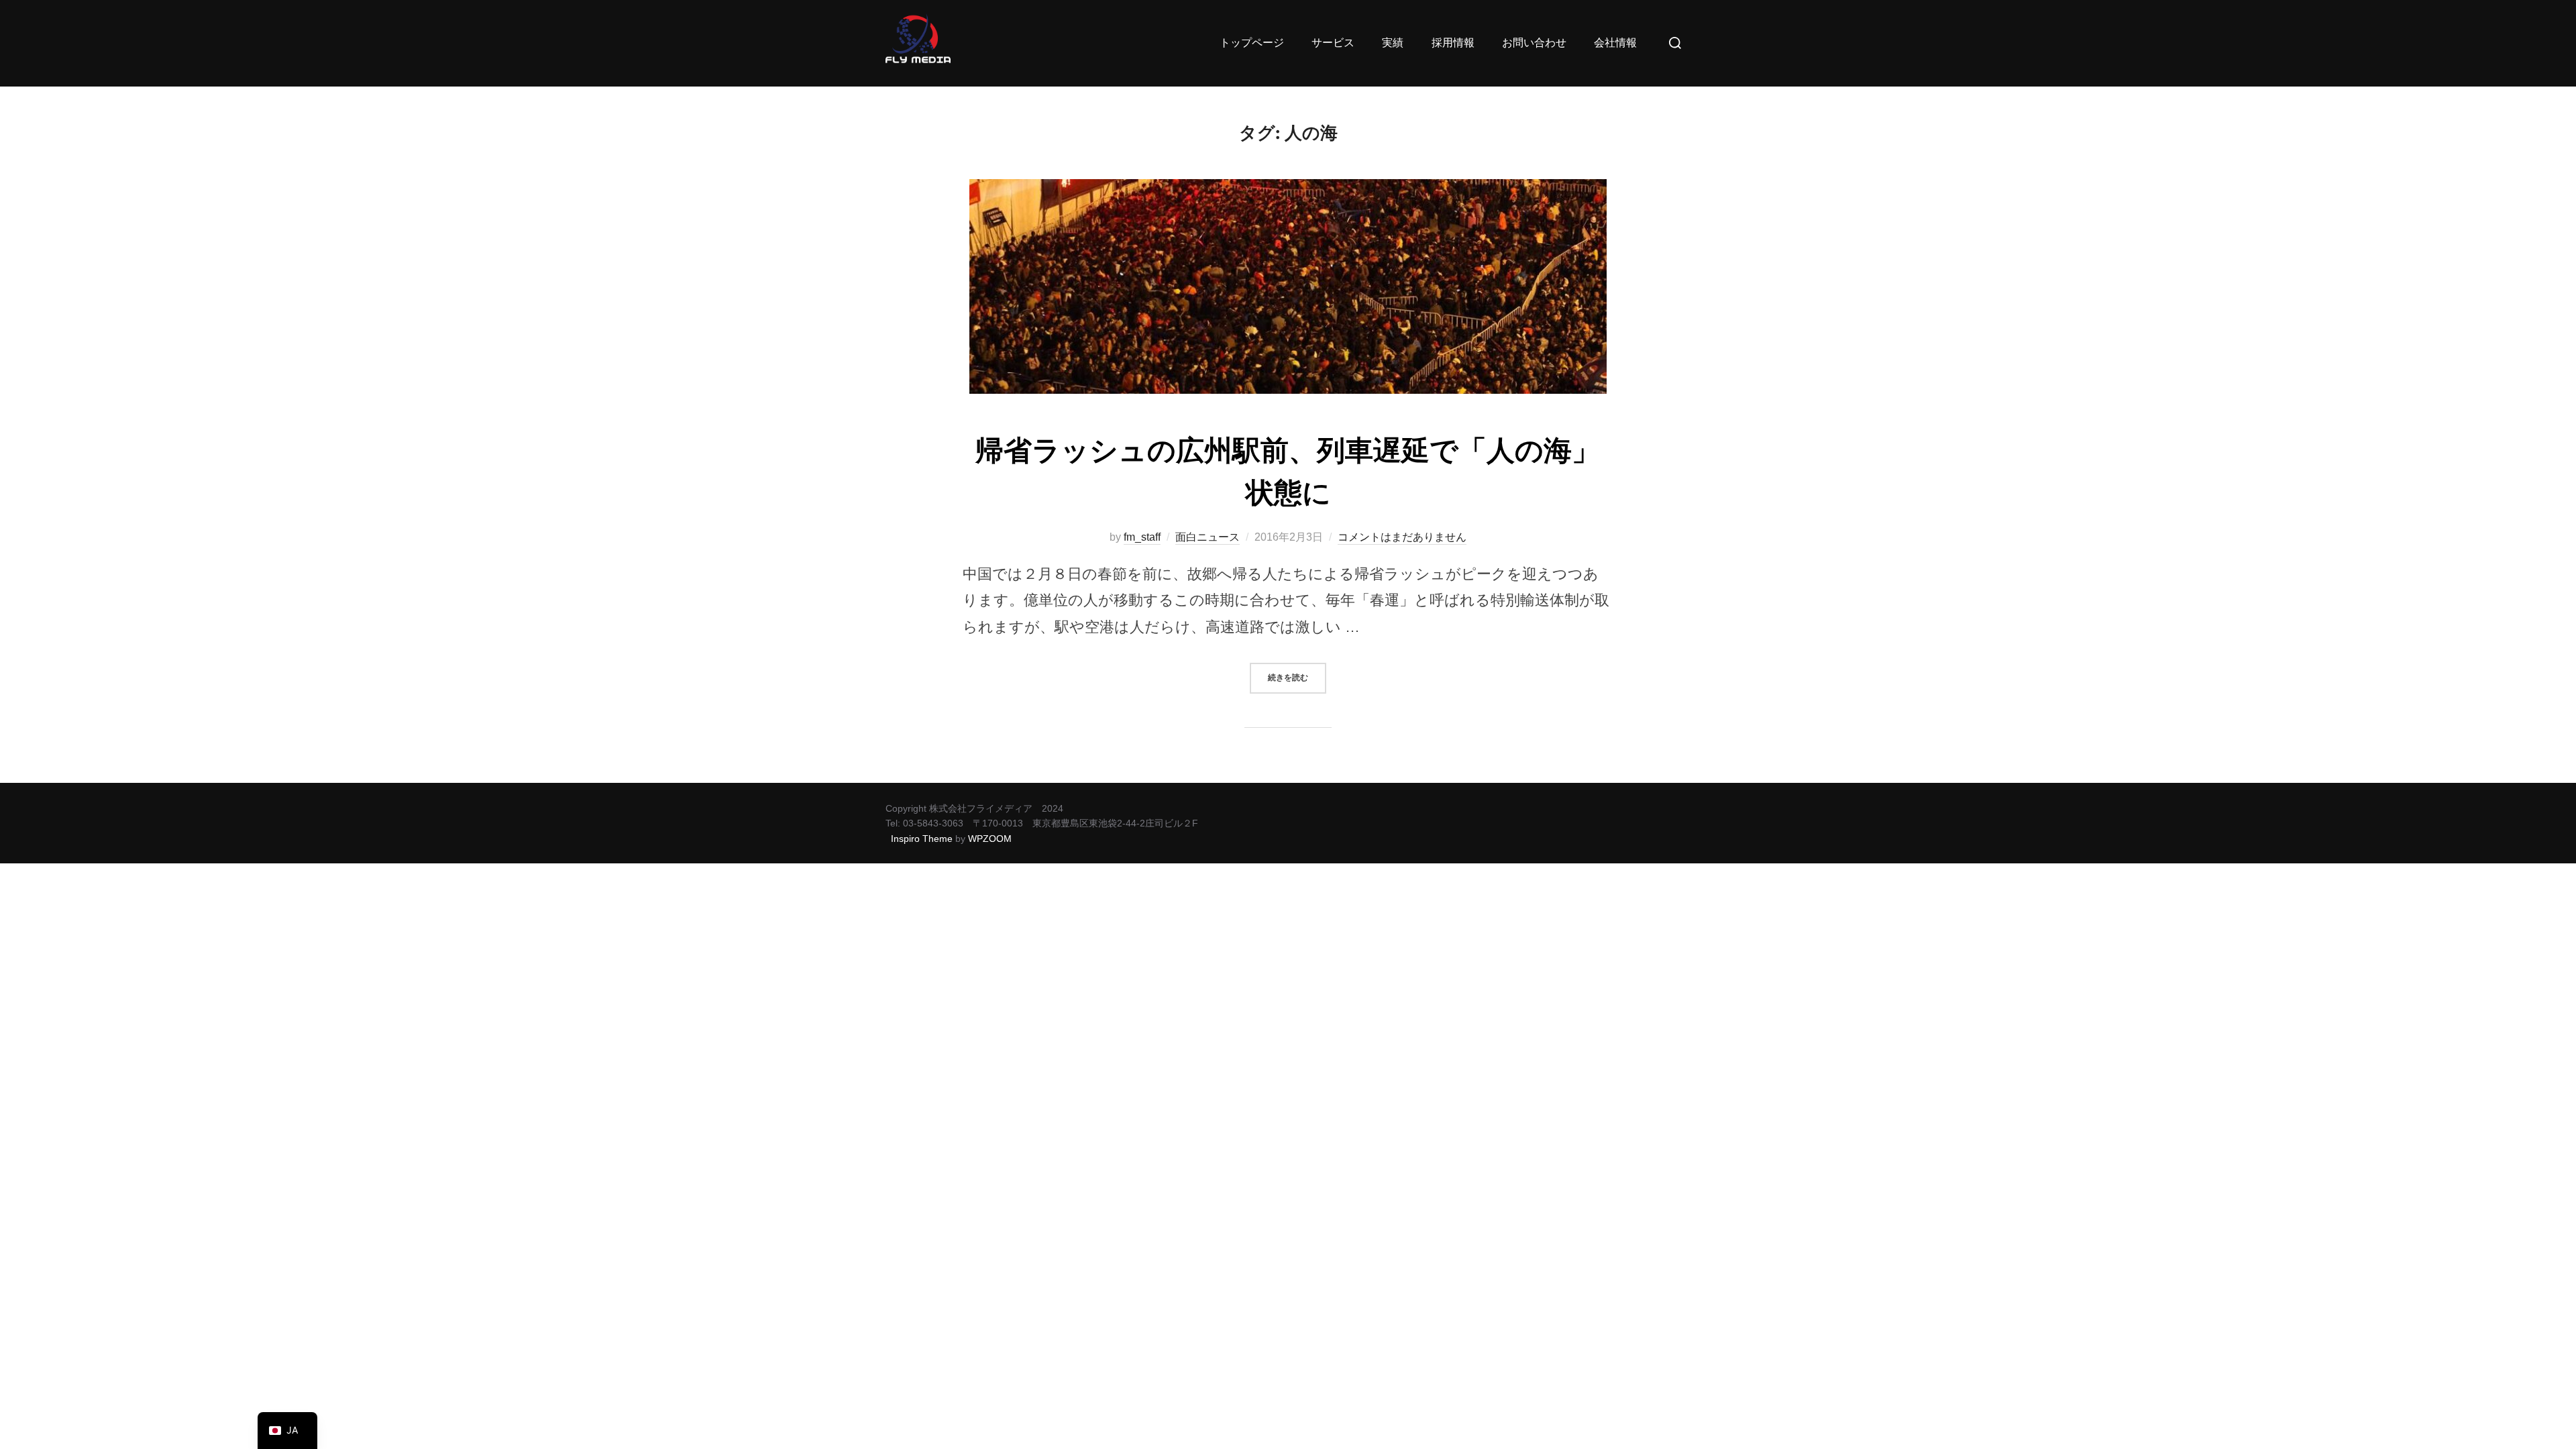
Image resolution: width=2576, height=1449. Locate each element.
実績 (1393, 43)
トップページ (1252, 43)
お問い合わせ (1534, 43)
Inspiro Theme (922, 839)
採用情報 (1453, 43)
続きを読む (1297, 673)
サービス (1333, 43)
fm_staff (1142, 537)
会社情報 (1615, 43)
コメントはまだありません (1402, 537)
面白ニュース (1207, 537)
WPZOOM (990, 839)
